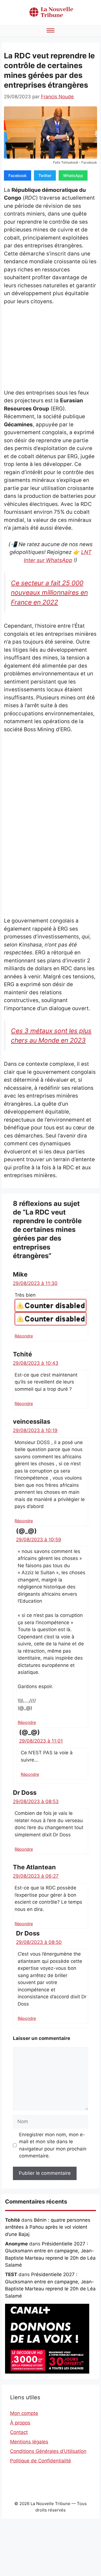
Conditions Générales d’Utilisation (48, 2451)
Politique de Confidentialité (41, 2461)
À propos (20, 2423)
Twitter (45, 175)
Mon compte (24, 2413)
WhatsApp (73, 175)
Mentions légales (29, 2442)
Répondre (24, 1336)
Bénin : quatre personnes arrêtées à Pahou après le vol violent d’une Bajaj (48, 2227)
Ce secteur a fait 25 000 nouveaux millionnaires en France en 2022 (49, 592)
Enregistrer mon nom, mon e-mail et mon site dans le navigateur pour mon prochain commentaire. (53, 2145)
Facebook (18, 175)
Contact (19, 2432)
